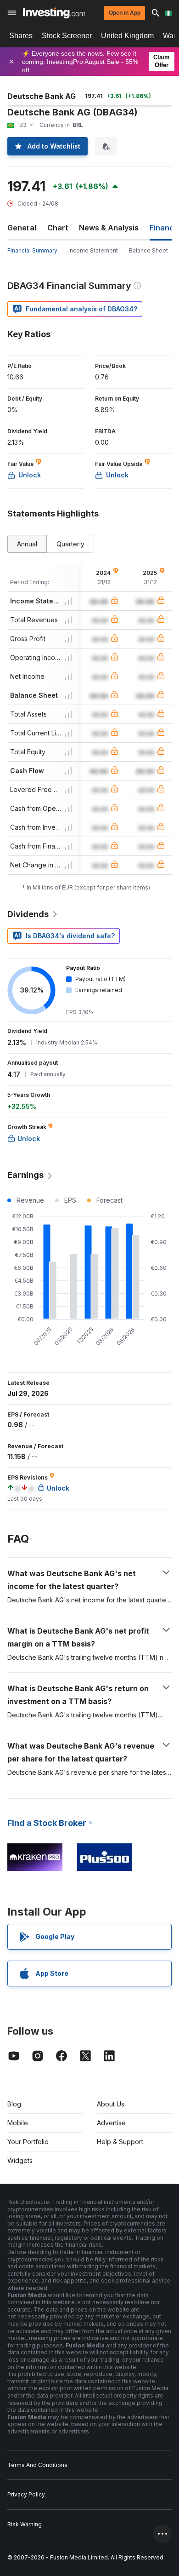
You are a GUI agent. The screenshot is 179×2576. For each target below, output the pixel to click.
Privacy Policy (26, 2494)
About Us (111, 2104)
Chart (58, 228)
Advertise (111, 2123)
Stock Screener (67, 36)
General (22, 228)
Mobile (18, 2123)
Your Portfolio (28, 2142)
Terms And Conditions (37, 2465)
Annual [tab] (27, 544)
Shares (21, 36)
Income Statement (93, 250)
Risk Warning (25, 2524)
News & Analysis (109, 228)
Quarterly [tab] (70, 544)
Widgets (20, 2160)
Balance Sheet (148, 250)
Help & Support (120, 2142)
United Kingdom (127, 36)
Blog (14, 2104)
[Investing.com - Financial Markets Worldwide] (54, 13)
